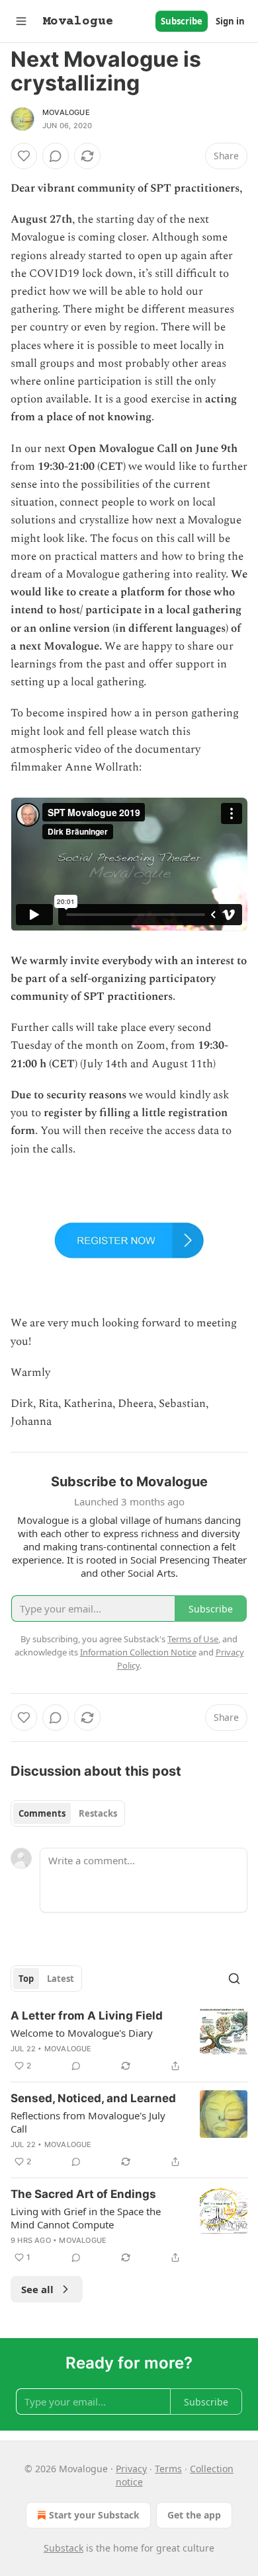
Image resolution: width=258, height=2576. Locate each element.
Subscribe (182, 21)
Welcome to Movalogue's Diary (82, 2033)
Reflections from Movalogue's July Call (88, 2122)
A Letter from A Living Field (87, 2016)
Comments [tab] (42, 1813)
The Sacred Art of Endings (83, 2194)
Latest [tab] (61, 1979)
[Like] (24, 156)
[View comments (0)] (56, 156)
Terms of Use (193, 1639)
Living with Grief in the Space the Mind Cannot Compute (86, 2218)
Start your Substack (94, 2515)
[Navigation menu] (21, 21)
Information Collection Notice (138, 1652)
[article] (129, 2041)
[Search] (234, 1979)
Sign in (230, 21)
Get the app (194, 2515)
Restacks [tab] (98, 1813)
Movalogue (66, 112)
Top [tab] (26, 1979)
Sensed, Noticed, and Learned (93, 2098)
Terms (168, 2469)
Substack (64, 2548)
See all (37, 2289)
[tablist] (68, 1813)
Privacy (131, 2469)
